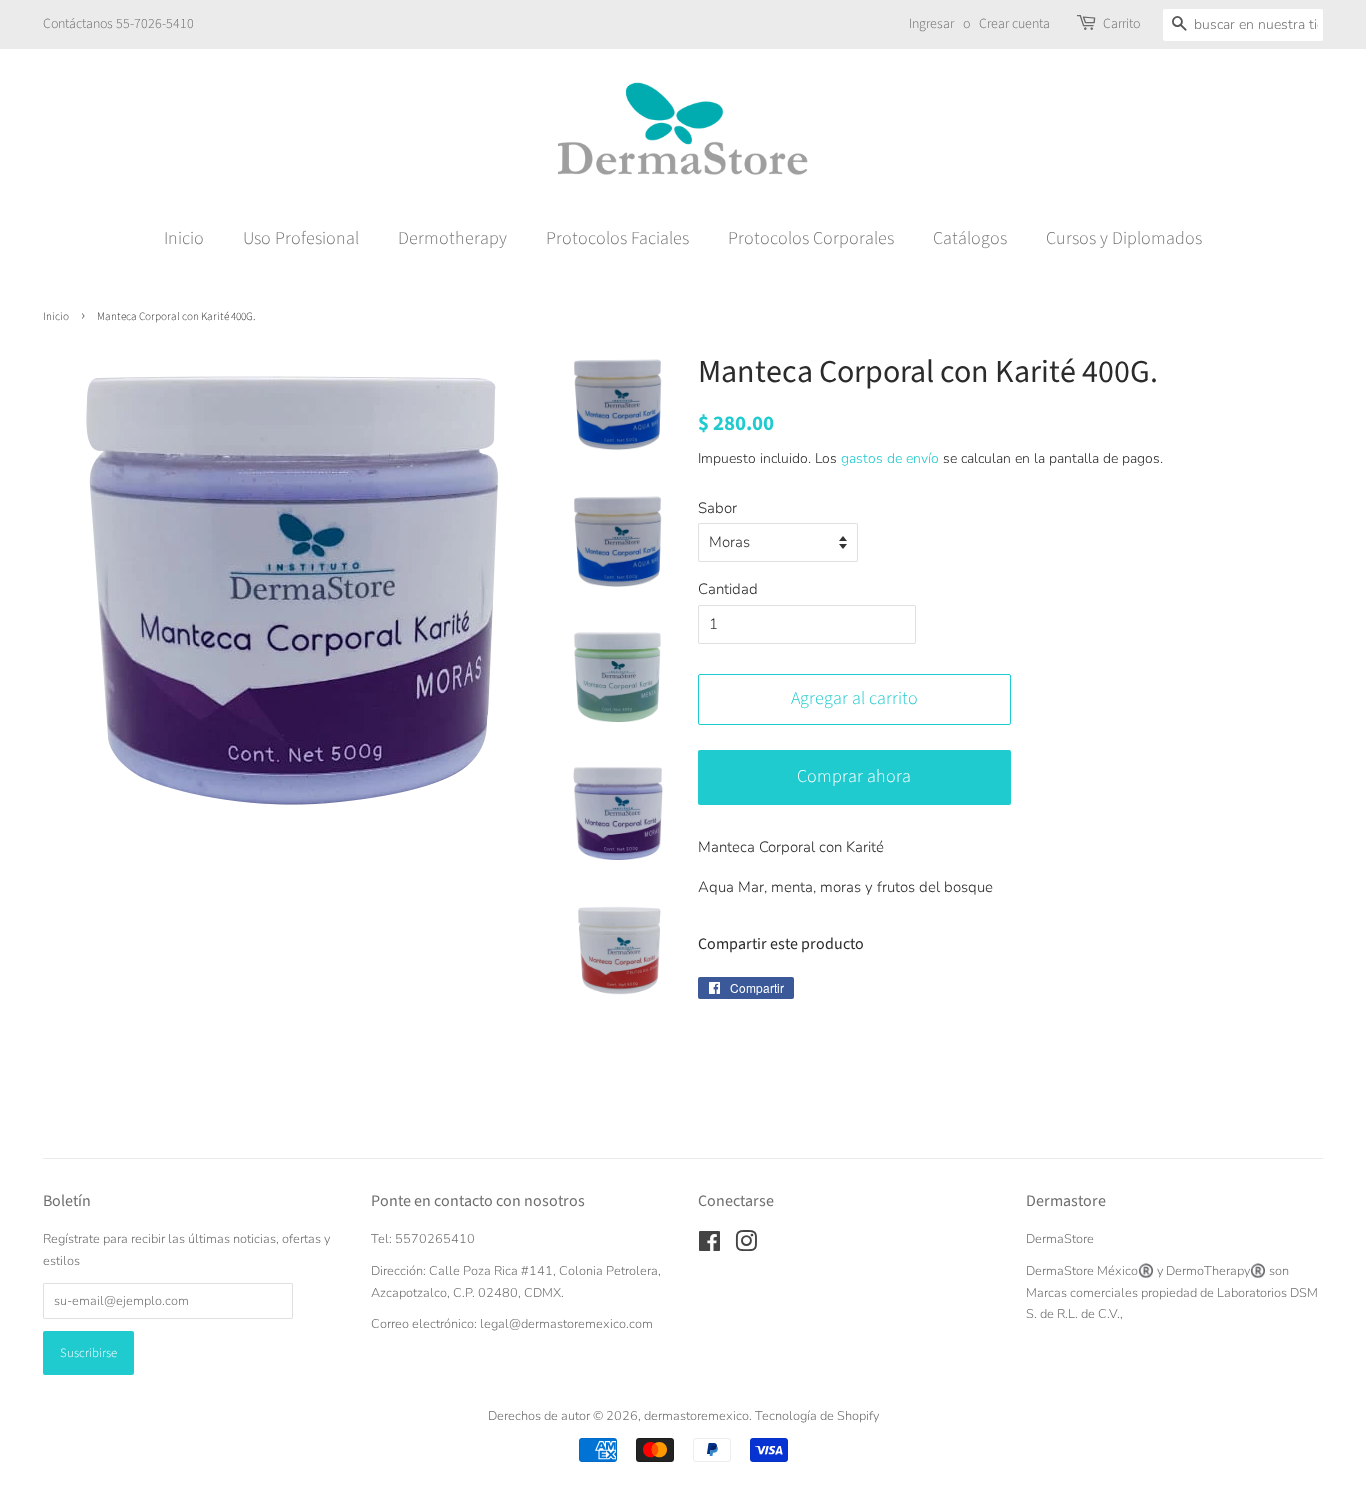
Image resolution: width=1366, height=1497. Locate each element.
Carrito (1121, 24)
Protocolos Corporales (811, 238)
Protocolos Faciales (617, 238)
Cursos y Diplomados (1124, 238)
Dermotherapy (452, 238)
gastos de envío (890, 458)
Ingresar (931, 24)
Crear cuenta (1014, 24)
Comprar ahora (854, 776)
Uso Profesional (301, 238)
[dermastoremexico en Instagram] (746, 1246)
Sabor (717, 508)
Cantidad (728, 589)
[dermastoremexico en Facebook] (709, 1246)
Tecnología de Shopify (817, 1416)
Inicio (184, 238)
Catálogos (970, 238)
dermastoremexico (696, 1416)
